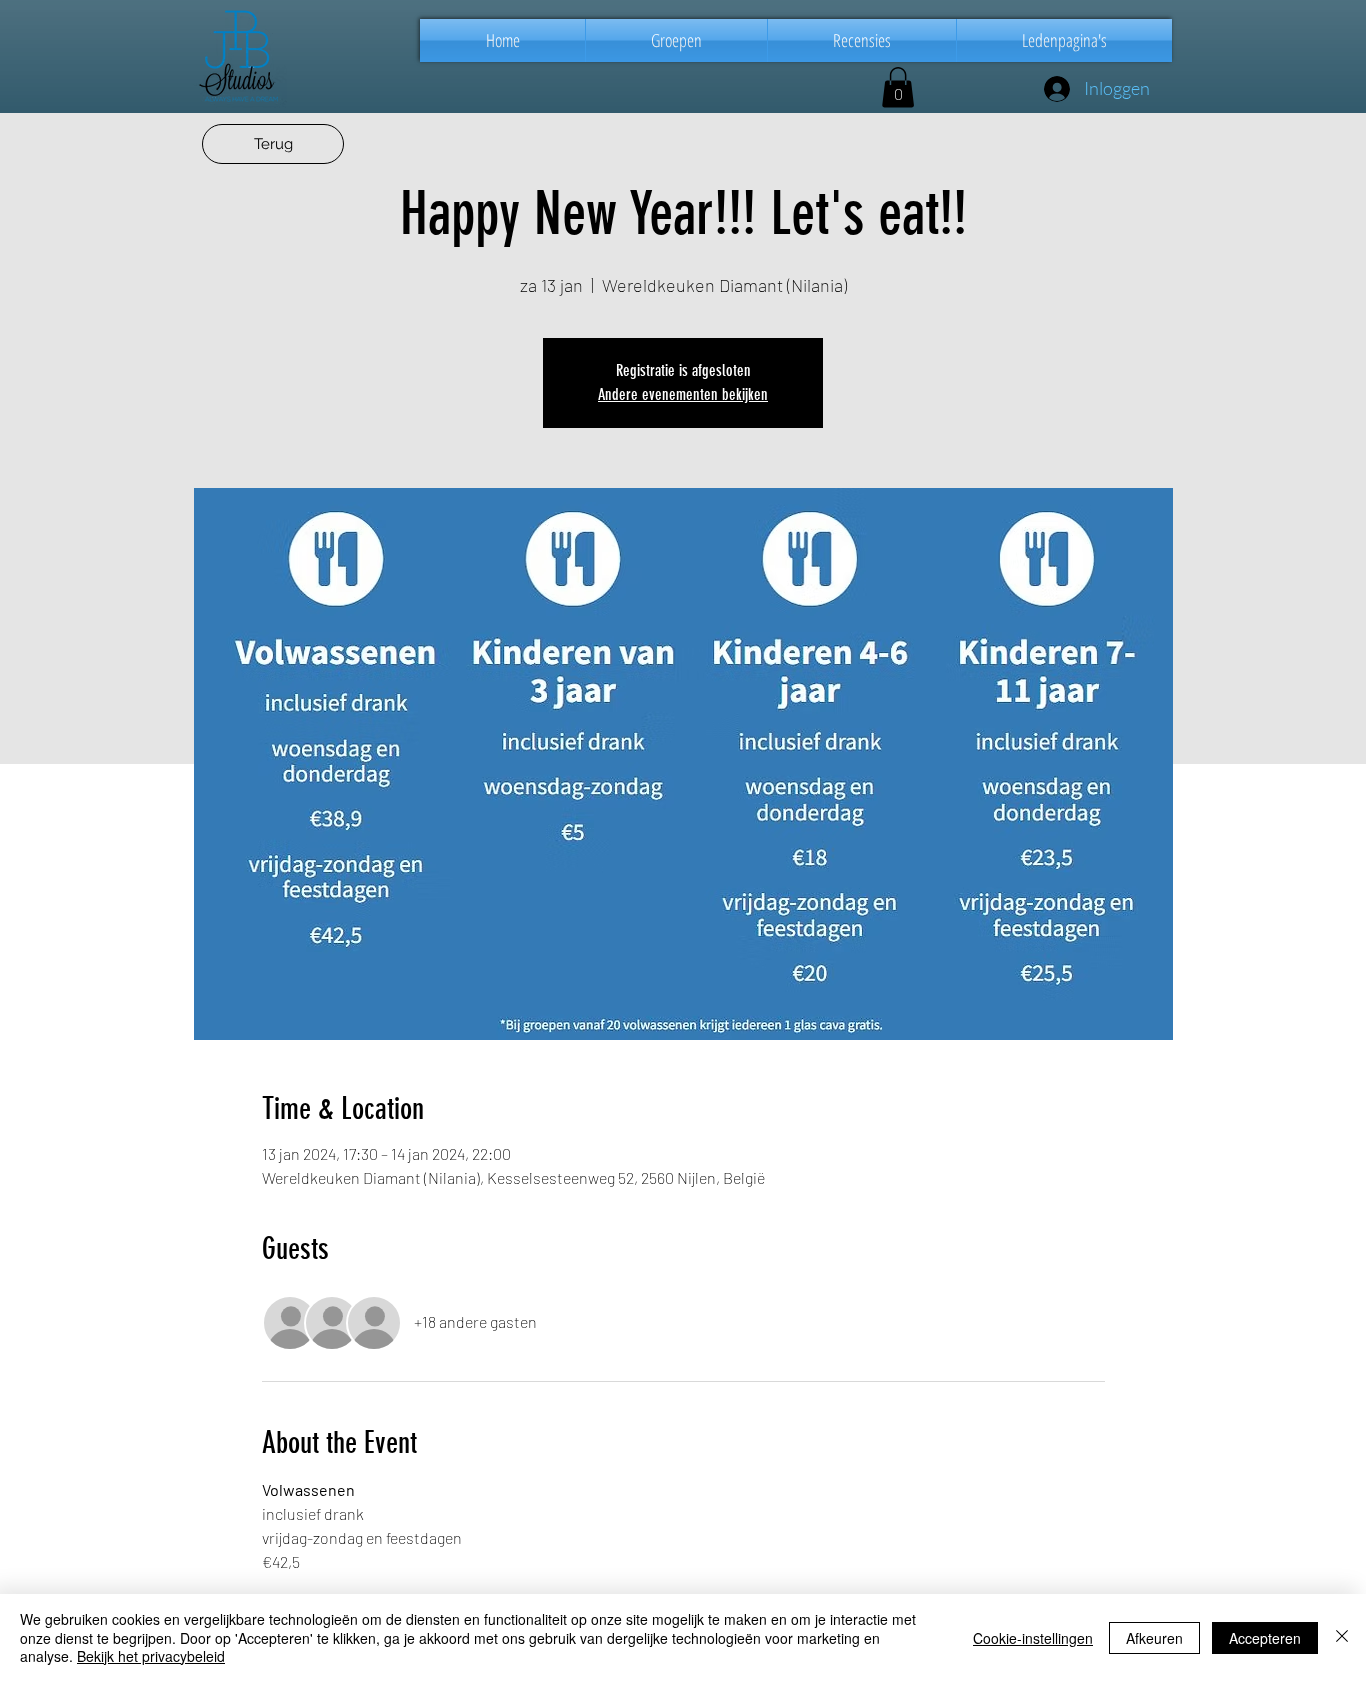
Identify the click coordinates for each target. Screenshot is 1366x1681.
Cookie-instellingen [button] (1033, 1638)
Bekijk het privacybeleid (151, 1656)
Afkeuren (1154, 1638)
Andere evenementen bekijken (683, 394)
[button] (676, 40)
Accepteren (1265, 1638)
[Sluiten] (1342, 1637)
